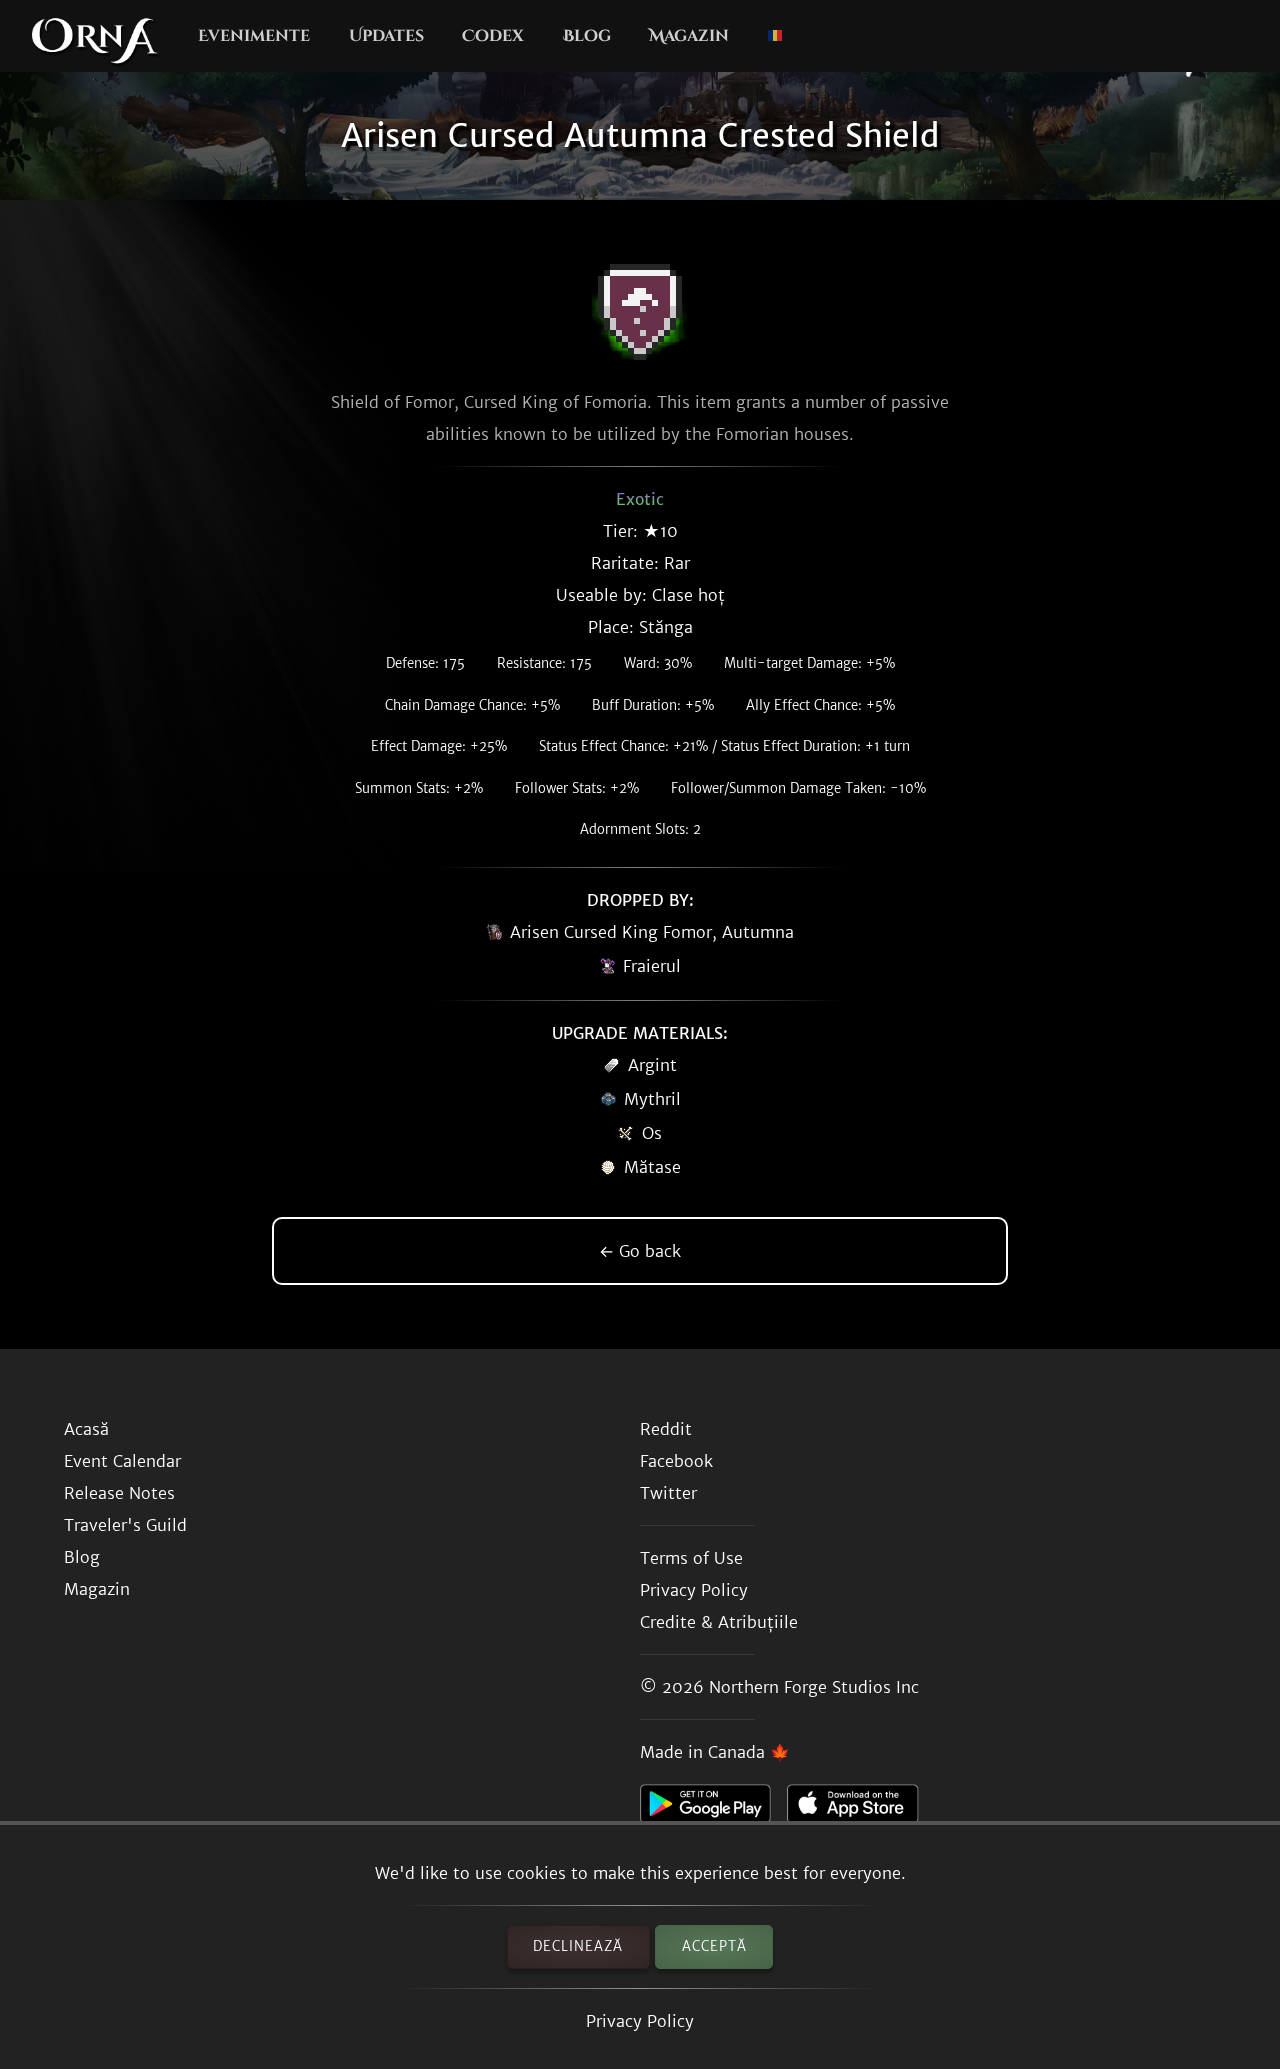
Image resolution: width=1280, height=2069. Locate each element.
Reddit (666, 1429)
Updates (386, 36)
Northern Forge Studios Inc (814, 1687)
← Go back (640, 1251)
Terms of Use (691, 1558)
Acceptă (714, 1946)
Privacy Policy (640, 2021)
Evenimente (254, 36)
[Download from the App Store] (860, 1809)
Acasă (86, 1429)
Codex (493, 36)
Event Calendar (122, 1461)
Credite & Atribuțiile (719, 1622)
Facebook (676, 1461)
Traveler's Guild (125, 1525)
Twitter (668, 1493)
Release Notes (119, 1493)
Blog (587, 36)
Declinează (578, 1946)
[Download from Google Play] (713, 1809)
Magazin (689, 36)
